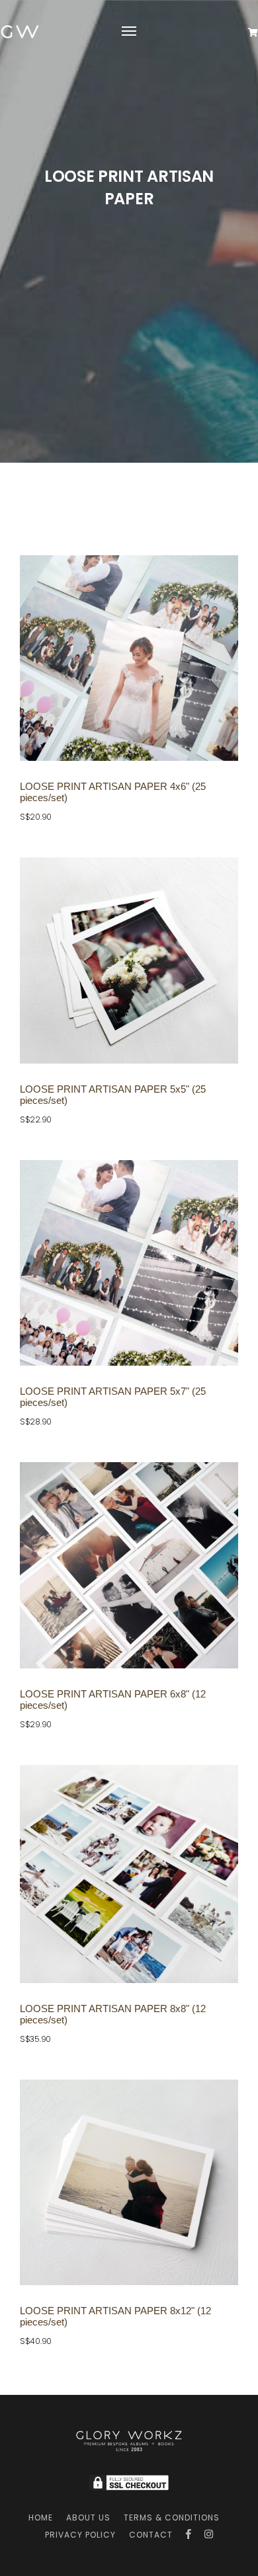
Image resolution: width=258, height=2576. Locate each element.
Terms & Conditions (172, 2517)
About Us (88, 2517)
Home (41, 2517)
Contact (151, 2535)
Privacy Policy (80, 2535)
